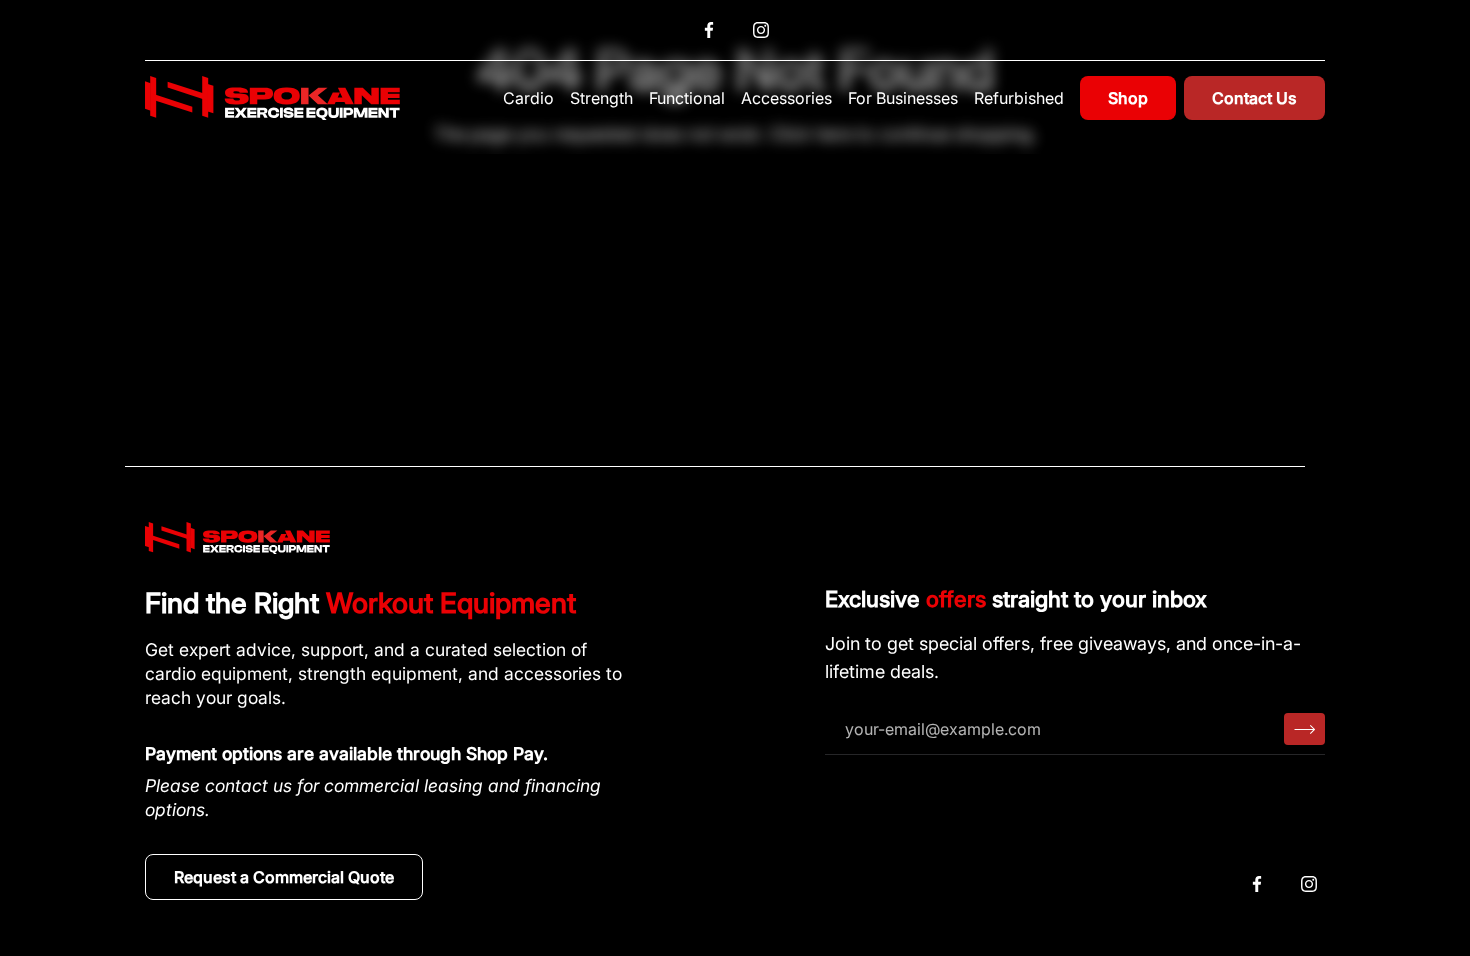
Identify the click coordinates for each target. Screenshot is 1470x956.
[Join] (1304, 729)
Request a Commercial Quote (284, 877)
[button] (528, 98)
